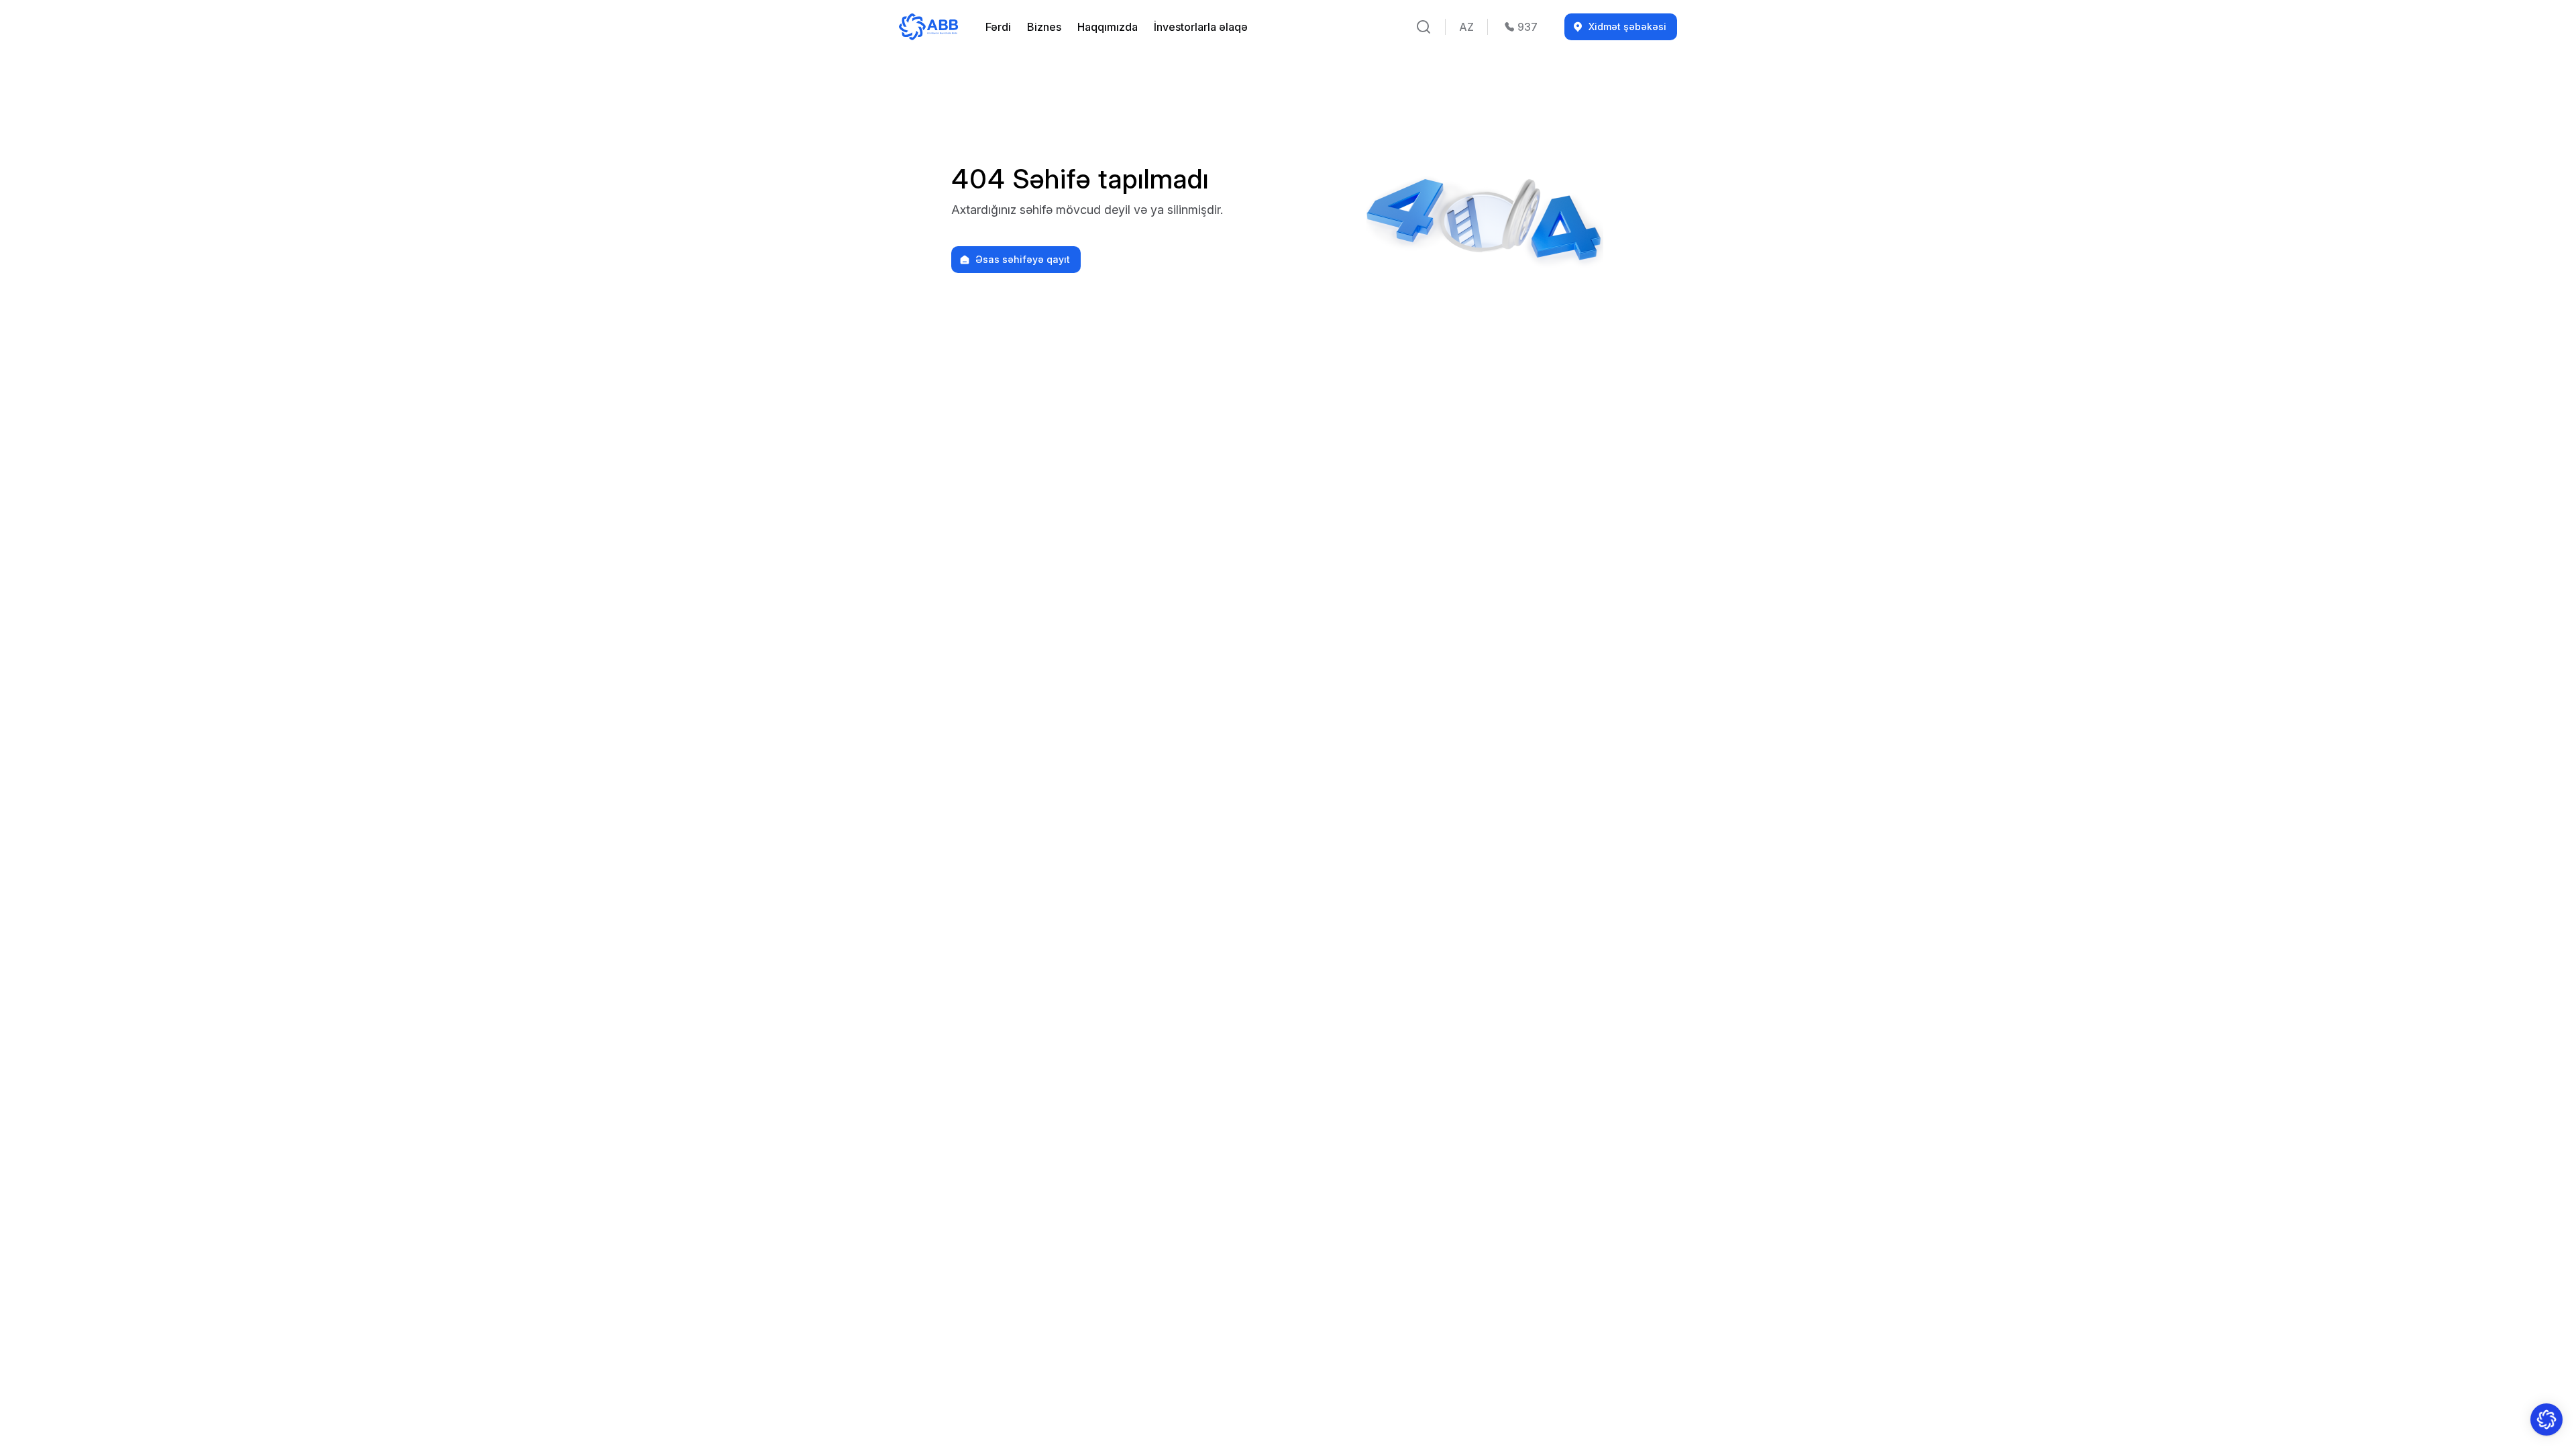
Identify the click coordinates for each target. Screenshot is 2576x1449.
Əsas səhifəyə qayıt (1023, 260)
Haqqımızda (1108, 27)
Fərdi (998, 27)
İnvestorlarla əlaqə (1201, 27)
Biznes (1044, 27)
